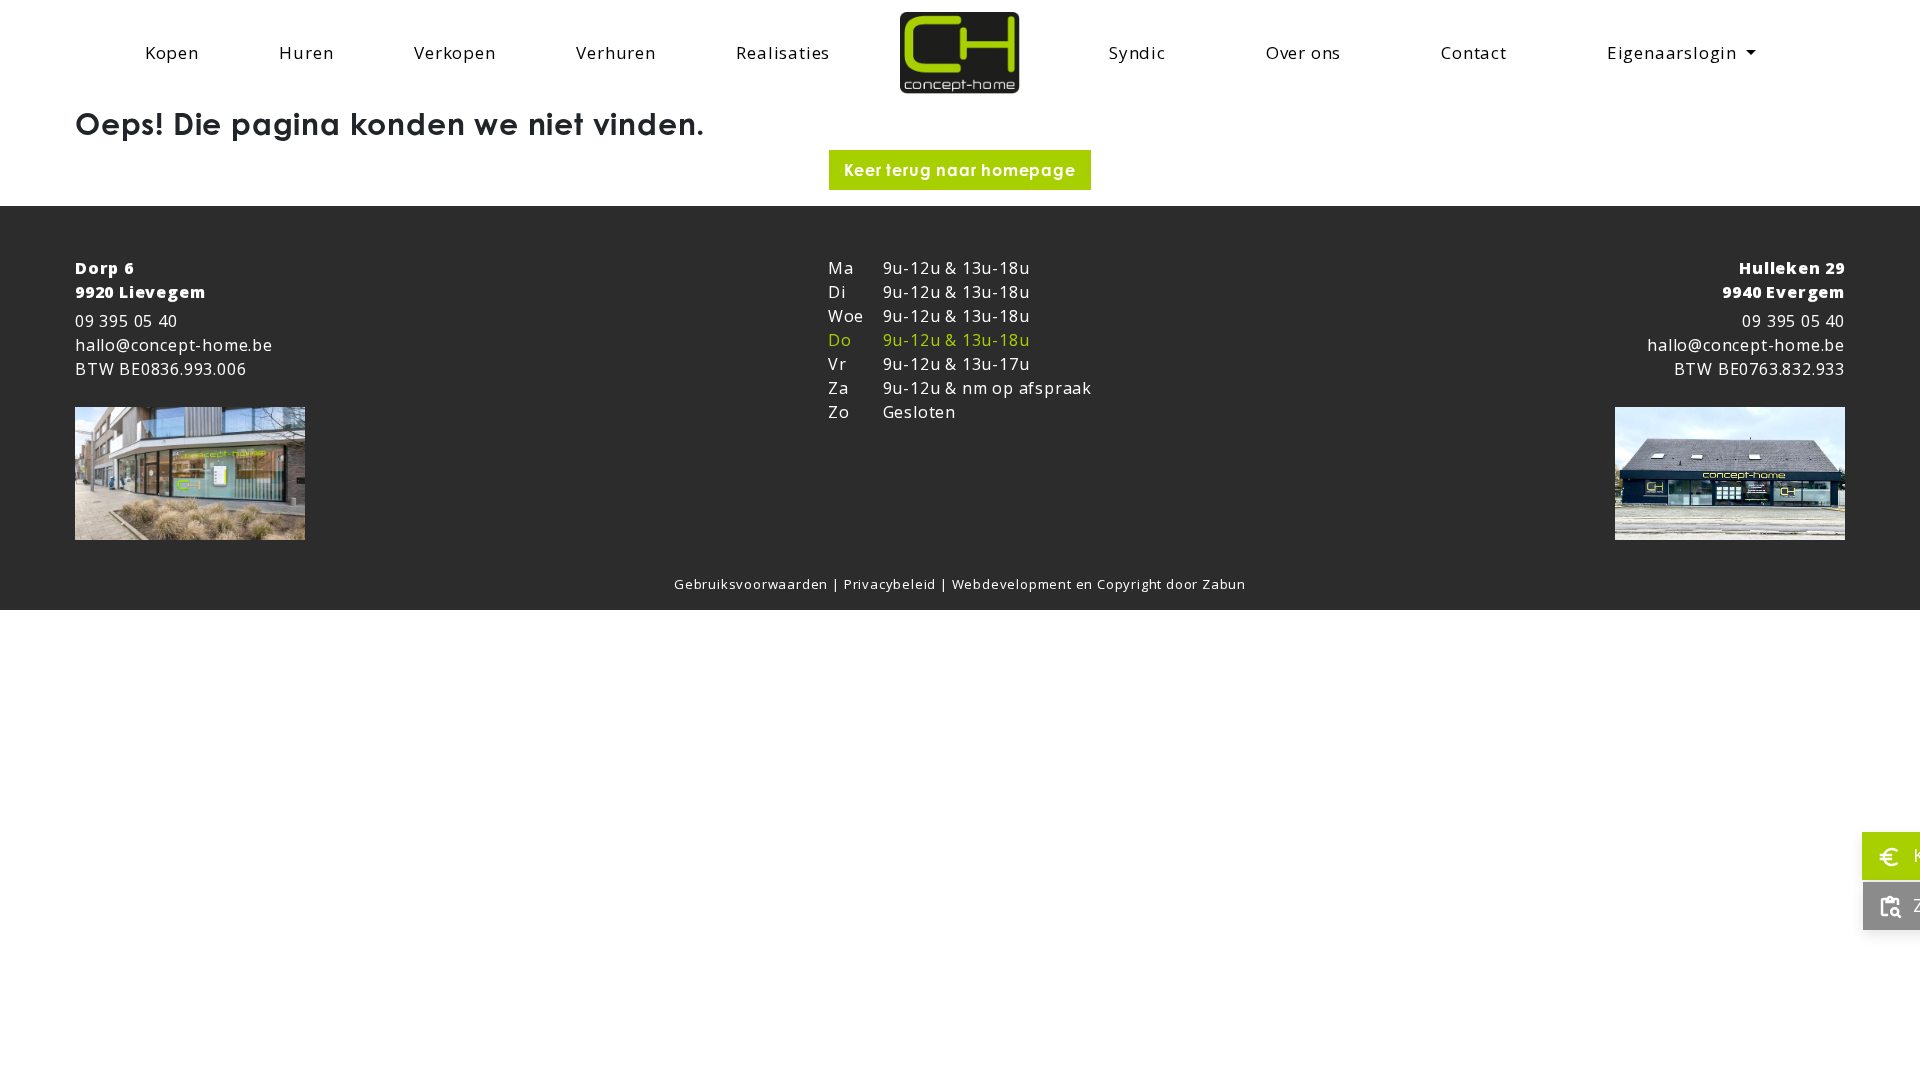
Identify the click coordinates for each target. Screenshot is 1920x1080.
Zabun (1224, 584)
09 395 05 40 (126, 321)
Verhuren (619, 52)
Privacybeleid (892, 584)
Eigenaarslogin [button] (1674, 52)
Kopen (176, 52)
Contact (1478, 52)
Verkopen (458, 52)
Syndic (1141, 52)
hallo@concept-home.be (174, 345)
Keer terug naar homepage (959, 170)
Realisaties (787, 52)
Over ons (1307, 52)
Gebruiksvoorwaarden (753, 584)
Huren (310, 52)
